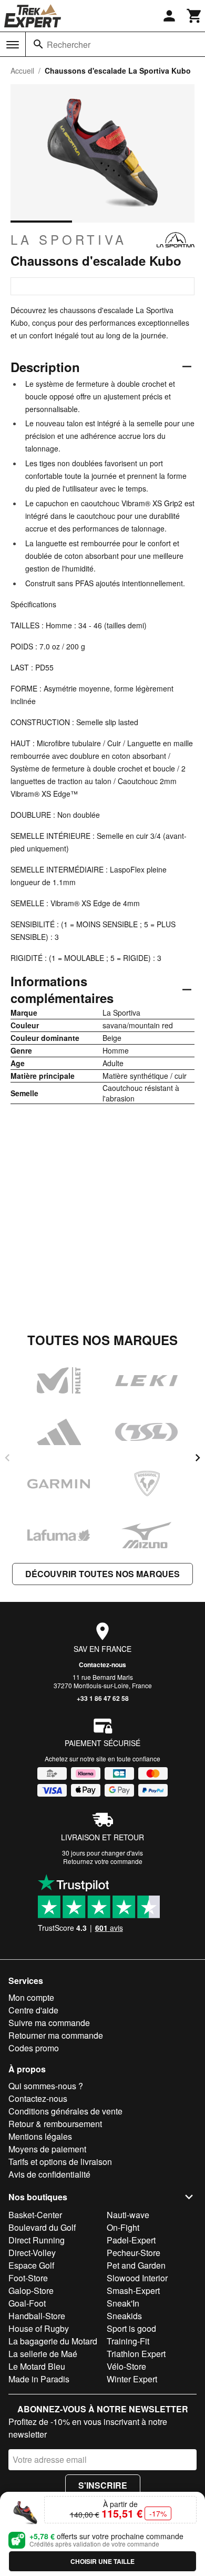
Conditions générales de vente (65, 2111)
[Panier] (194, 16)
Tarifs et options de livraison (60, 2162)
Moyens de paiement (47, 2149)
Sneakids (124, 2316)
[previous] (7, 1458)
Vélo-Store (126, 2366)
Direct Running (37, 2240)
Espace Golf (31, 2265)
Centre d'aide (33, 2010)
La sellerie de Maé (43, 2354)
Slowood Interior (137, 2278)
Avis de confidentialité (49, 2174)
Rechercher (69, 44)
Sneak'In (123, 2303)
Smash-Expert (133, 2291)
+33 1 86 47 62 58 (103, 1698)
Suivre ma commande (49, 2023)
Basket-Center (35, 2215)
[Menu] (13, 45)
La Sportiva (69, 239)
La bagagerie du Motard (53, 2341)
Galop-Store (31, 2291)
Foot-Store (28, 2278)
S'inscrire (103, 2485)
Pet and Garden (136, 2265)
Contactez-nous (102, 1665)
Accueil (22, 71)
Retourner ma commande (56, 2035)
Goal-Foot (27, 2303)
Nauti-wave (128, 2215)
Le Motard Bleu (37, 2366)
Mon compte (31, 1997)
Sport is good (131, 2328)
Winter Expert (132, 2379)
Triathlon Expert (136, 2354)
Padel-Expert (131, 2240)
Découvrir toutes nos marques (102, 1574)
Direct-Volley (32, 2253)
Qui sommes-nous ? (46, 2086)
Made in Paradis (39, 2379)
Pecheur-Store (134, 2253)
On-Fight (123, 2227)
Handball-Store (37, 2316)
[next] (198, 1458)
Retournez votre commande (103, 1861)
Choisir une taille (102, 2561)
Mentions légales (40, 2136)
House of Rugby (39, 2328)
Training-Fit (128, 2341)
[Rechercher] (38, 44)
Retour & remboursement (55, 2124)
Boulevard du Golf (42, 2227)
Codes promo (34, 2048)
